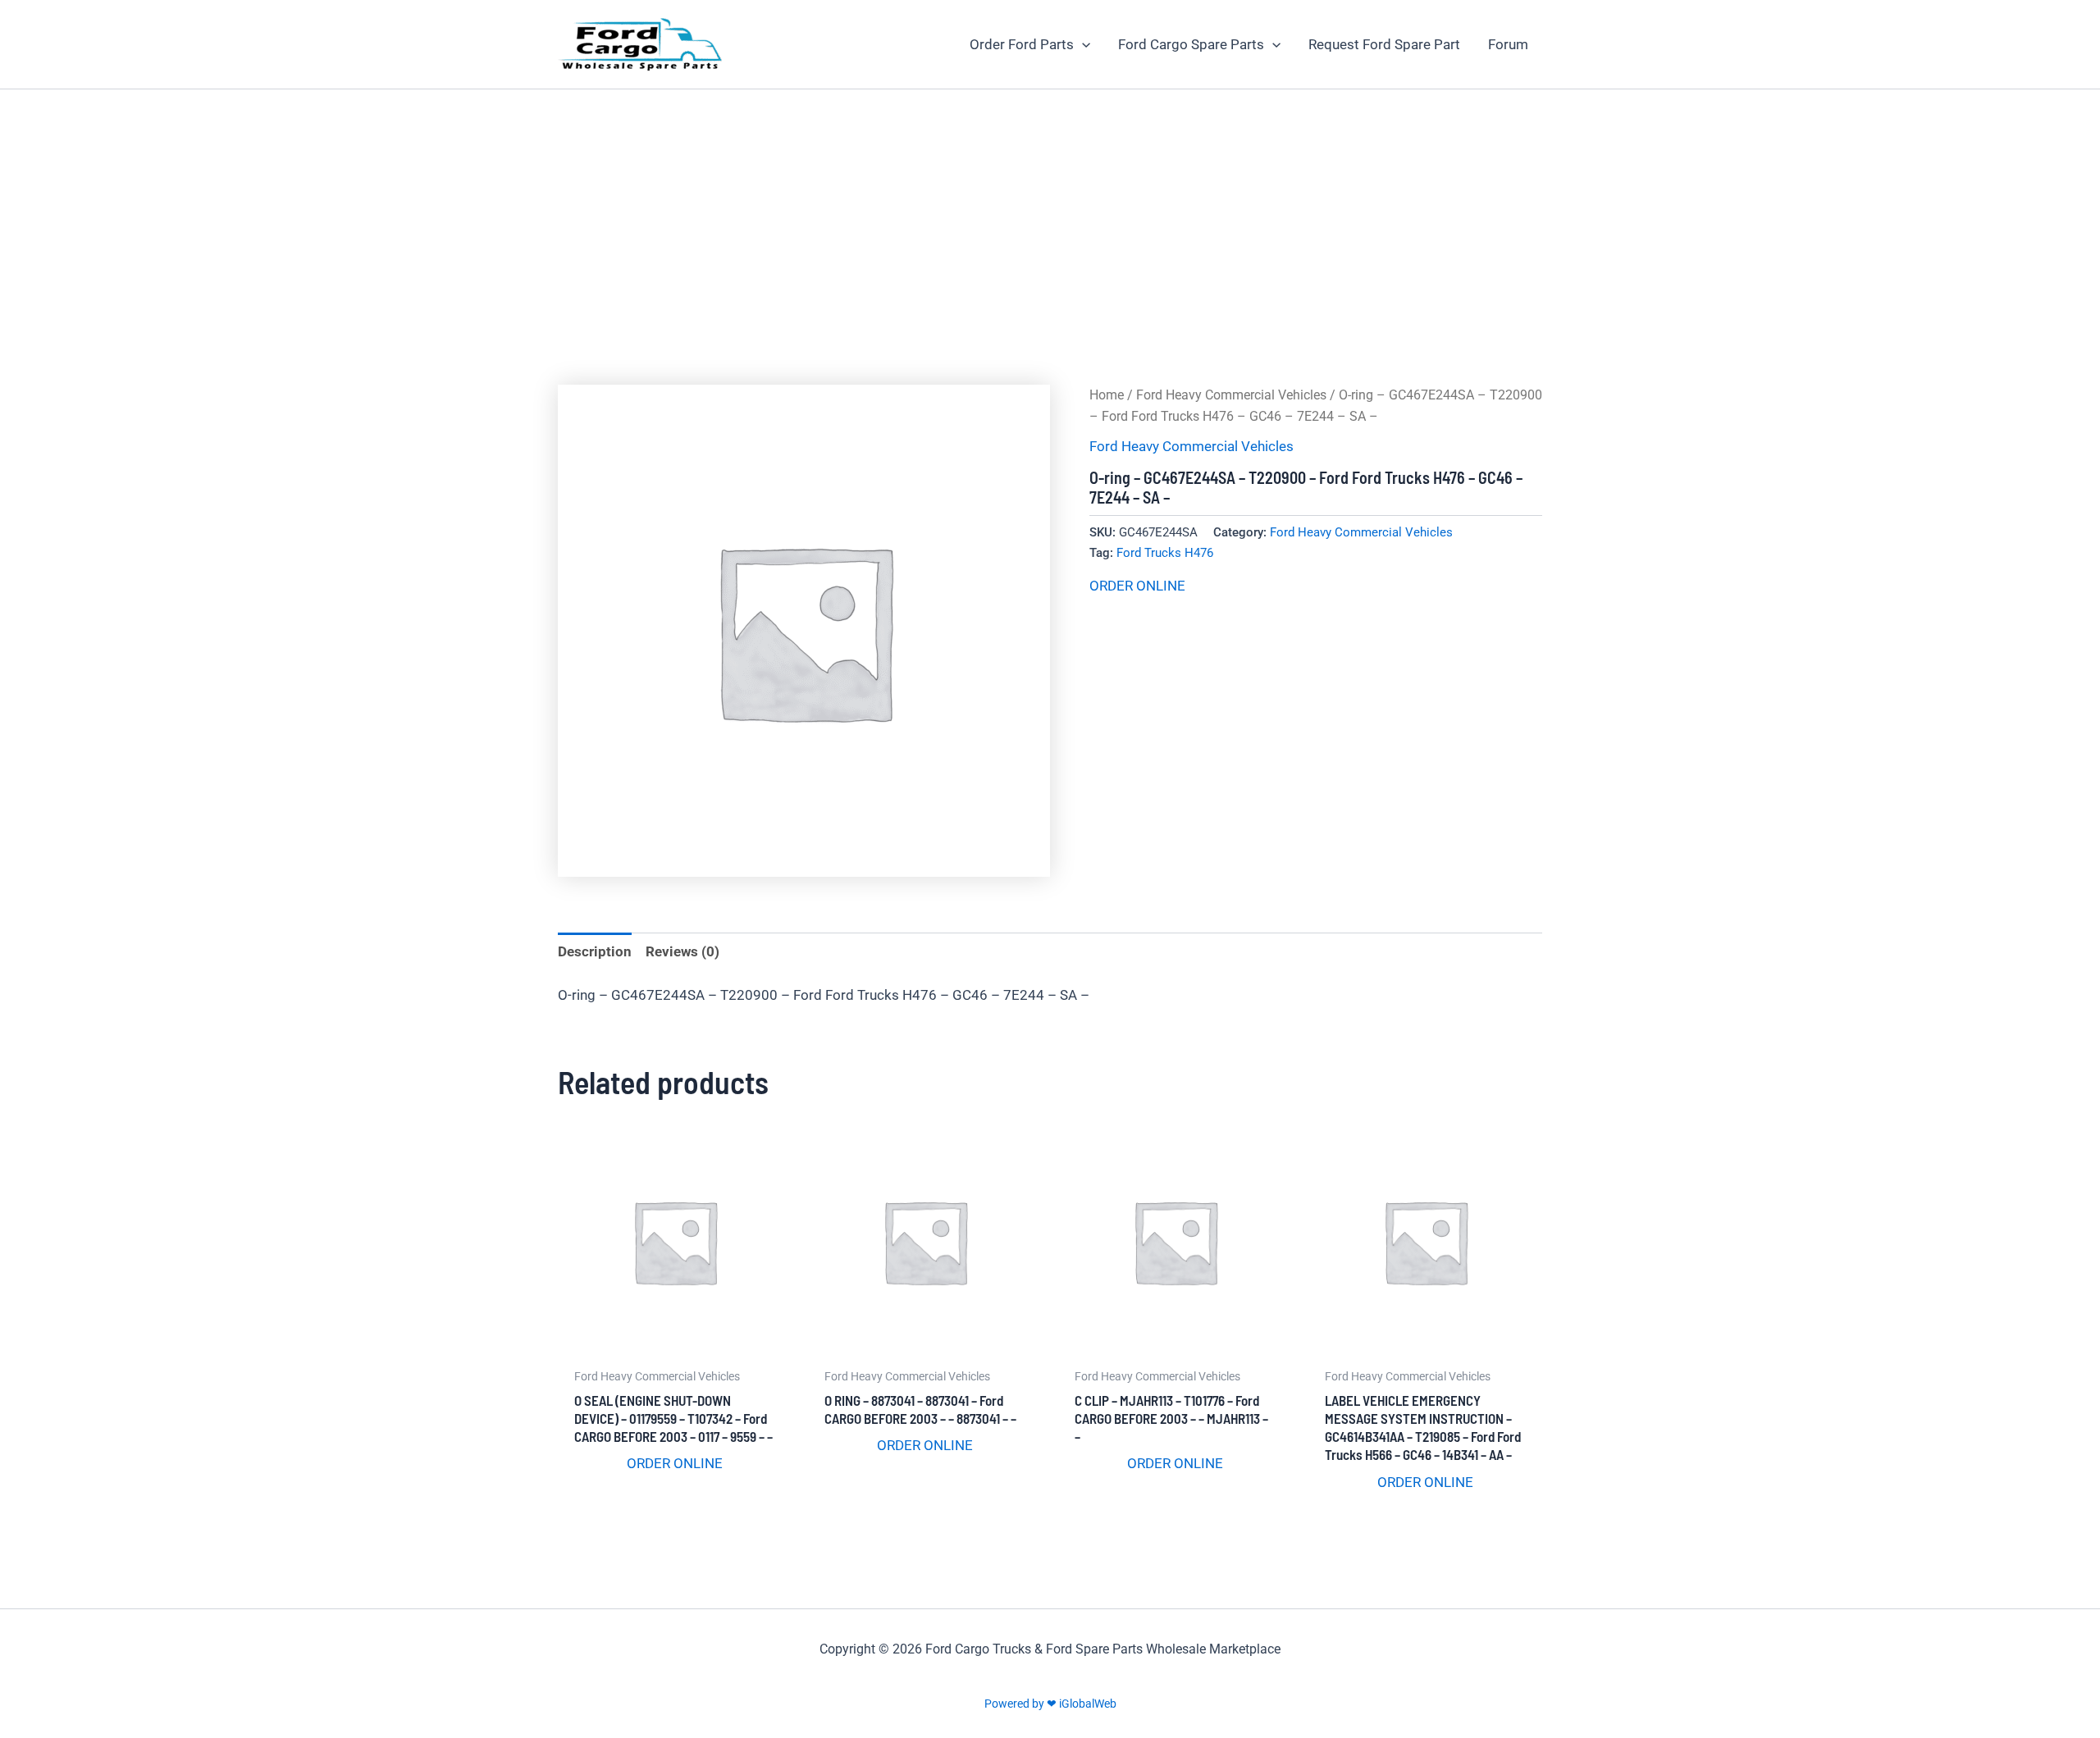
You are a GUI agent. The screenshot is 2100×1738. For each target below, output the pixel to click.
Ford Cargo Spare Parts (1191, 44)
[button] (1082, 44)
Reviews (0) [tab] (682, 951)
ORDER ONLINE (1137, 586)
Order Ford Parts (1022, 44)
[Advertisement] (1050, 212)
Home (1107, 395)
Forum (1508, 44)
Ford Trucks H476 (1165, 553)
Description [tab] (595, 951)
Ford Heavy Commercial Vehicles (1231, 395)
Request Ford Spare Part (1384, 44)
